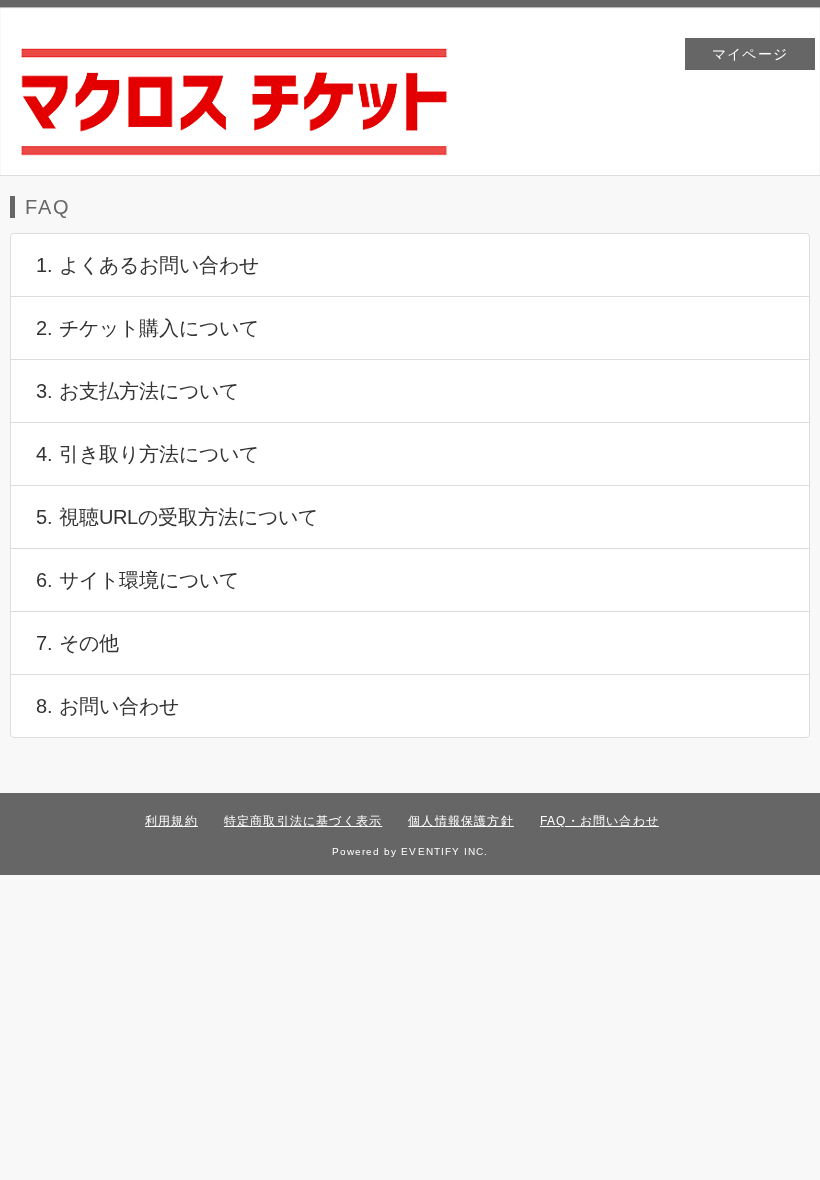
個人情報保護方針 (461, 821)
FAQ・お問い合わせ (599, 821)
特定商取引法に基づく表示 (303, 821)
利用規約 (171, 821)
